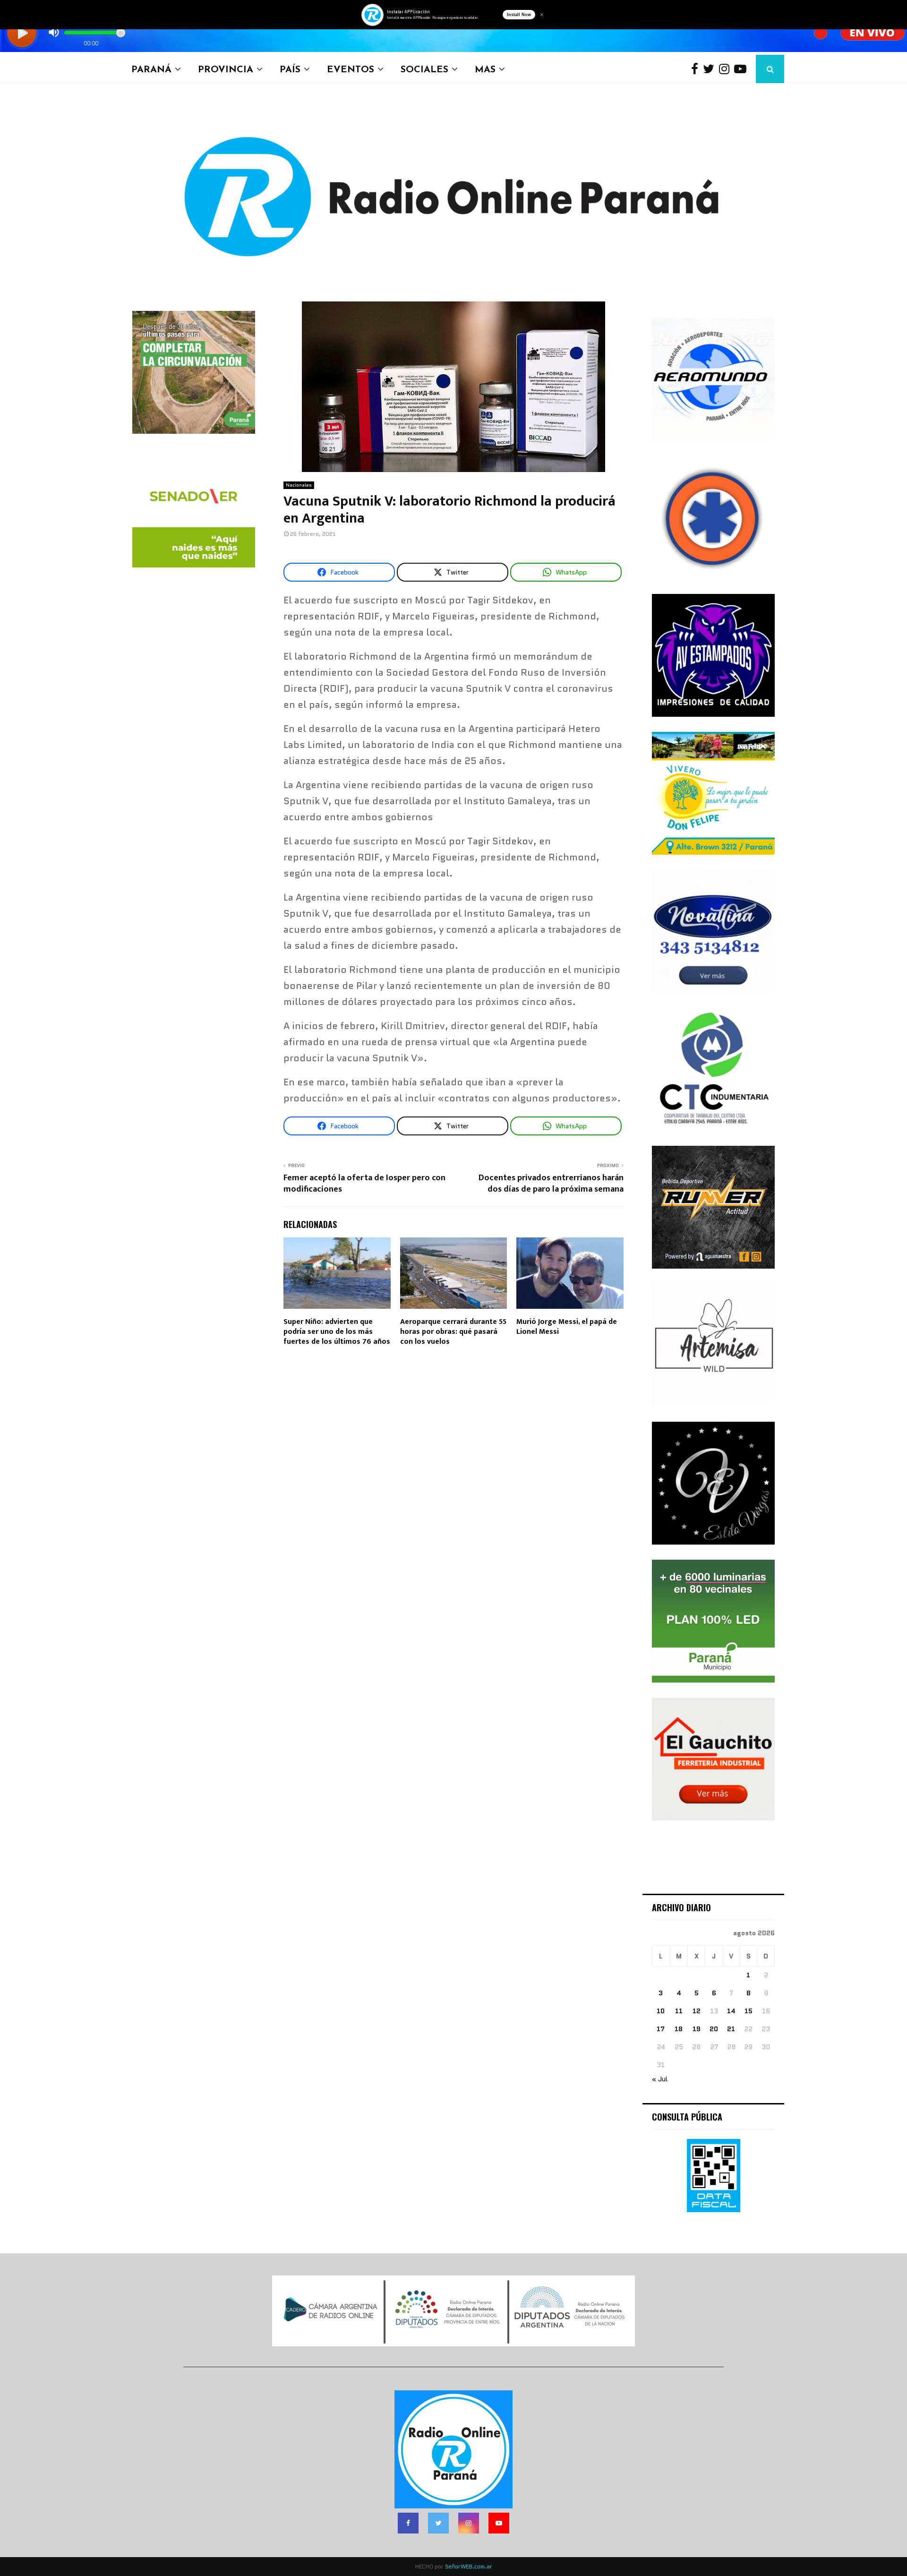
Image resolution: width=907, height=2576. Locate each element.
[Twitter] (711, 69)
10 (661, 2011)
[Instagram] (727, 69)
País (290, 69)
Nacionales (299, 485)
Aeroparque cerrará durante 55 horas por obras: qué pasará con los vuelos (453, 1332)
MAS (485, 69)
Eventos (351, 69)
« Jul (660, 2079)
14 (731, 2011)
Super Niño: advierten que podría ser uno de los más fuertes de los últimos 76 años (337, 1332)
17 (661, 2029)
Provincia (226, 69)
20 (714, 2029)
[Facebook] (697, 69)
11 (679, 2011)
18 (679, 2029)
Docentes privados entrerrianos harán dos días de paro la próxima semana (551, 1184)
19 (697, 2029)
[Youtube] (743, 69)
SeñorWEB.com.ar (469, 2566)
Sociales (424, 69)
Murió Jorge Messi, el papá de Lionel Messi (567, 1327)
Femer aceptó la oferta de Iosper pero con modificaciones (364, 1184)
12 (697, 2011)
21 (731, 2029)
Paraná (151, 69)
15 (749, 2011)
